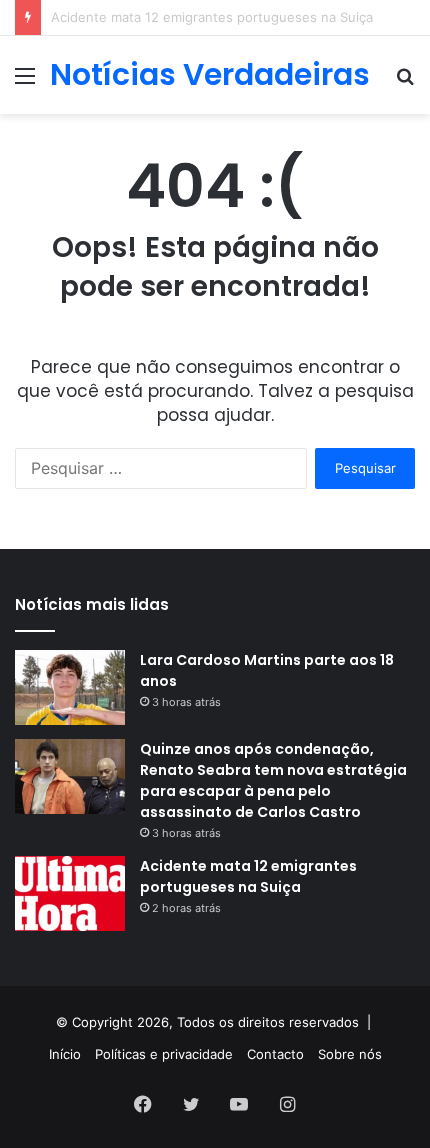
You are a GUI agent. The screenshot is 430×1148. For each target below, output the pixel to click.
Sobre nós (350, 1054)
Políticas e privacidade (164, 1054)
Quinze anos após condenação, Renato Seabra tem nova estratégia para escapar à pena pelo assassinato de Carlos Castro (273, 780)
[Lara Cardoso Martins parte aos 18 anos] (70, 687)
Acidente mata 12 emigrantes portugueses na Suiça (248, 876)
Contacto (275, 1054)
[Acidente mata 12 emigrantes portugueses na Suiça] (70, 893)
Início (65, 1054)
